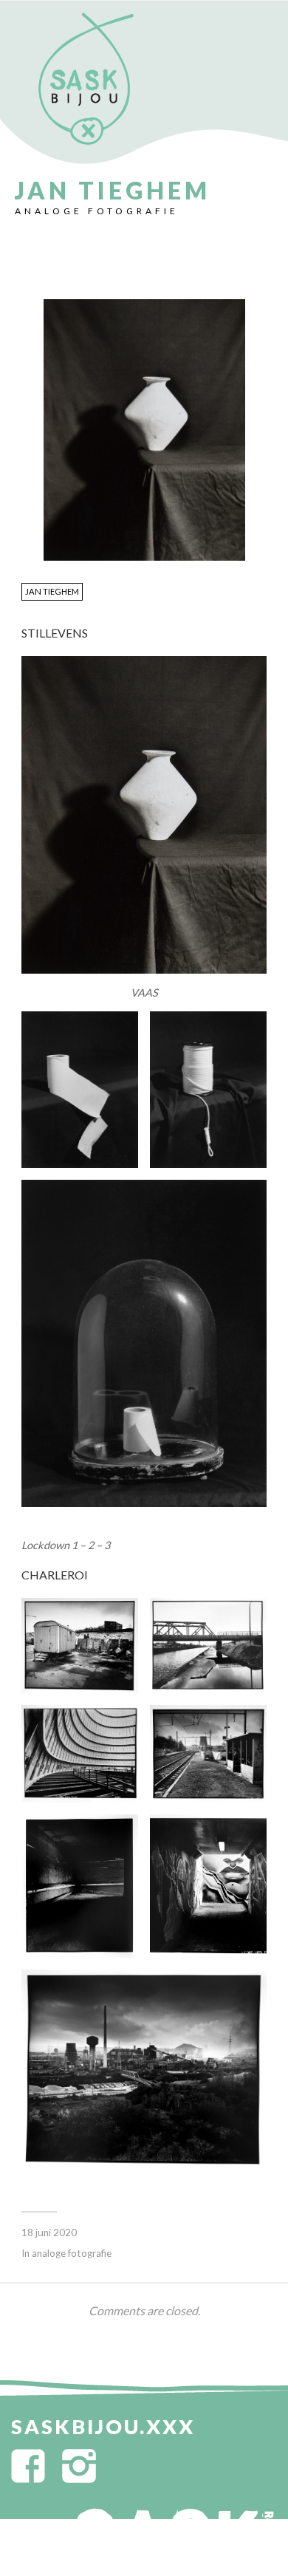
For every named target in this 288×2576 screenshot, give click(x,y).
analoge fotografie (97, 211)
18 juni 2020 (49, 2232)
